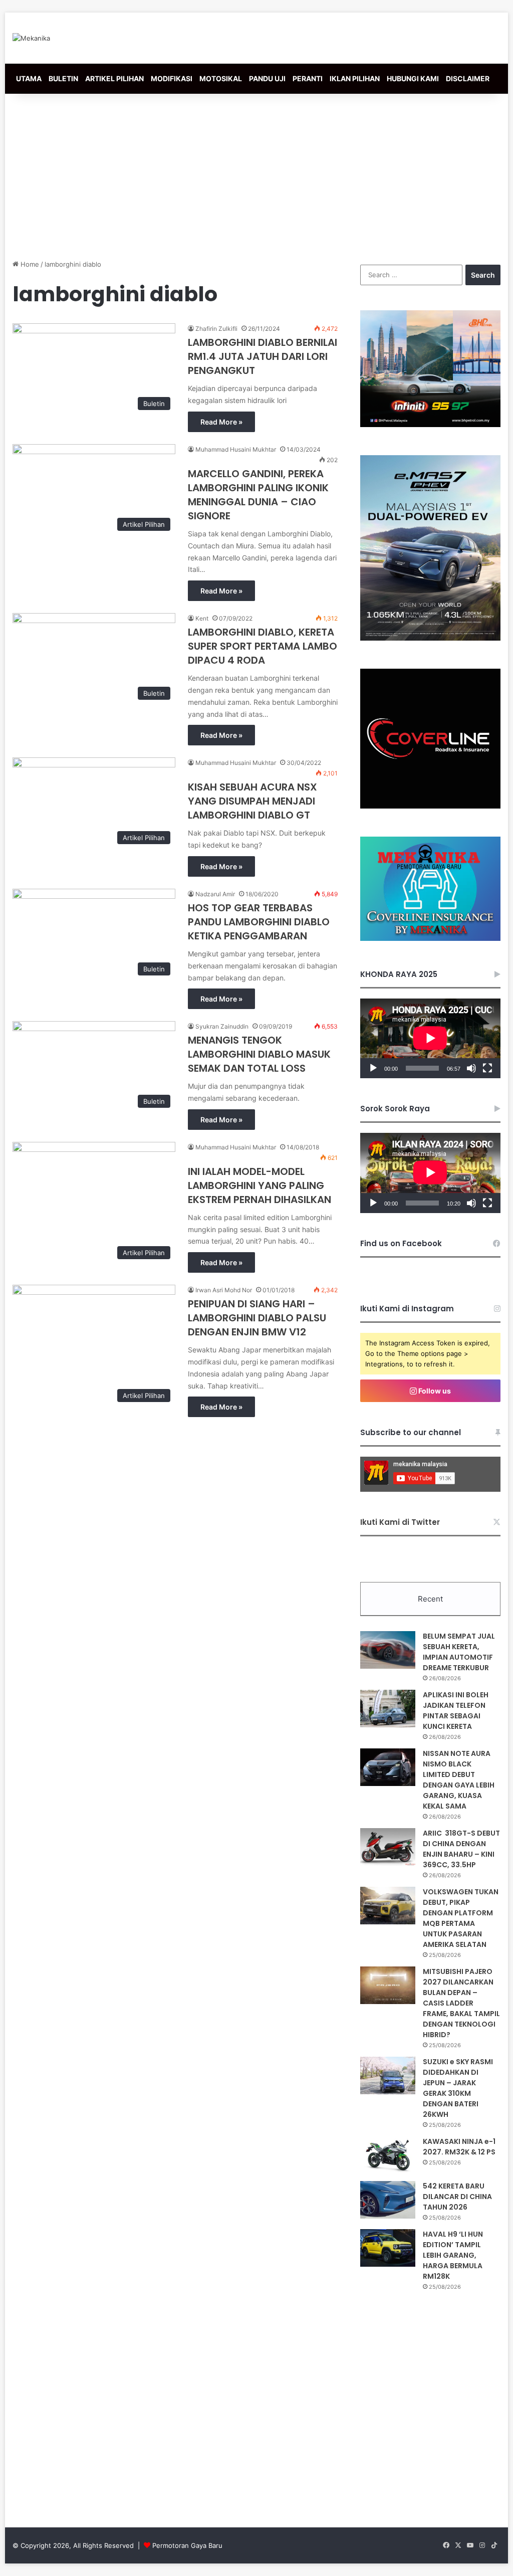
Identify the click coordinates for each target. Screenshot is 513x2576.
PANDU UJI (267, 78)
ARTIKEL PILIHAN (114, 78)
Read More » (221, 422)
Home (29, 264)
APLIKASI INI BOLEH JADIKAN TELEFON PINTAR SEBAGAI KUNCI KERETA (456, 1711)
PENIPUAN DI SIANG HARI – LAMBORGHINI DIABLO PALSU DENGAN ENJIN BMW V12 (257, 1318)
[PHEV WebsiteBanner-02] (430, 638)
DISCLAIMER (468, 78)
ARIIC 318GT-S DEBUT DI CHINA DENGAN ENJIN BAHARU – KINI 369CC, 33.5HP (461, 1849)
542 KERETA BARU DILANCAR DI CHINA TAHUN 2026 (457, 2197)
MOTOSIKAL (221, 78)
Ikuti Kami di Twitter (400, 1522)
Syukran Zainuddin (222, 1026)
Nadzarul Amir (215, 894)
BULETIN (63, 78)
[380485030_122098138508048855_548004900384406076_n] (430, 806)
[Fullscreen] (487, 1068)
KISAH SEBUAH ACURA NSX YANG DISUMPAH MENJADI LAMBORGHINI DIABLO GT (252, 801)
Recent (430, 1599)
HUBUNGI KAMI (413, 78)
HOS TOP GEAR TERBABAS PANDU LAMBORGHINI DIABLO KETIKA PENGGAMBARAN (259, 922)
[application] (430, 1038)
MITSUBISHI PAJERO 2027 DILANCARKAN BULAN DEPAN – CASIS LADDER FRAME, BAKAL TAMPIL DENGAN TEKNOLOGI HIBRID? (461, 2003)
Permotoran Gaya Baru (187, 2545)
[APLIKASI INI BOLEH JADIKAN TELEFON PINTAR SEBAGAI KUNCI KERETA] (388, 1709)
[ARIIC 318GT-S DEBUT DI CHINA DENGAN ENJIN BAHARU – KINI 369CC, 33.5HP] (388, 1847)
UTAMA (29, 78)
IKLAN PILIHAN (355, 78)
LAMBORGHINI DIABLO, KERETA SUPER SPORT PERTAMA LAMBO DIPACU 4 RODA (263, 646)
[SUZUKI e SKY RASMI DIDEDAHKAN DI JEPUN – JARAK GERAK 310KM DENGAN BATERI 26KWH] (388, 2075)
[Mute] (471, 1068)
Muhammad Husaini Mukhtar (236, 449)
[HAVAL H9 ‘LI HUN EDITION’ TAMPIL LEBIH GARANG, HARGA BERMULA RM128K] (388, 2248)
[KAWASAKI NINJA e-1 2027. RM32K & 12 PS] (388, 2155)
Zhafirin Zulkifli (216, 329)
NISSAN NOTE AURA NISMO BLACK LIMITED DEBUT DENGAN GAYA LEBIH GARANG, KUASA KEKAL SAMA (459, 1780)
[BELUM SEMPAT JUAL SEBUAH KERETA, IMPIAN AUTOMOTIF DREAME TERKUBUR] (388, 1650)
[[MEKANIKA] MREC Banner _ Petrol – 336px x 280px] (430, 425)
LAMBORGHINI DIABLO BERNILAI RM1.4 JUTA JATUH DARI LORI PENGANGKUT (263, 356)
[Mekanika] (31, 38)
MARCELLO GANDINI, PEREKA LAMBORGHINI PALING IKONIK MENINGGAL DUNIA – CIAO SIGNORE (258, 495)
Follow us (434, 1391)
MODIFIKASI (172, 78)
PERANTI (308, 78)
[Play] (373, 1068)
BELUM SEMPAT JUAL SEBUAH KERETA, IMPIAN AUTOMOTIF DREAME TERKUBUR (459, 1652)
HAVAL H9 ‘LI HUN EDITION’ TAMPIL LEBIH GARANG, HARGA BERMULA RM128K (453, 2255)
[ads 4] (430, 938)
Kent (202, 618)
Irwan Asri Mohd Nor (224, 1290)
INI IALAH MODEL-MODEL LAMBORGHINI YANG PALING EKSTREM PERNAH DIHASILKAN (260, 1185)
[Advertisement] (256, 174)
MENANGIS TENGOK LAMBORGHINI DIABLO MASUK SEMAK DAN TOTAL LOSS (259, 1054)
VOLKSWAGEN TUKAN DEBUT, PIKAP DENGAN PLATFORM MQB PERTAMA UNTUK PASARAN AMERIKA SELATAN (461, 1918)
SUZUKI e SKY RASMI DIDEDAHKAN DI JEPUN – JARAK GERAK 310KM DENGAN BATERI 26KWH (458, 2088)
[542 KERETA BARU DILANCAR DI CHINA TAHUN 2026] (388, 2200)
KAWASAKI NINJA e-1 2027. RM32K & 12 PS (459, 2147)
